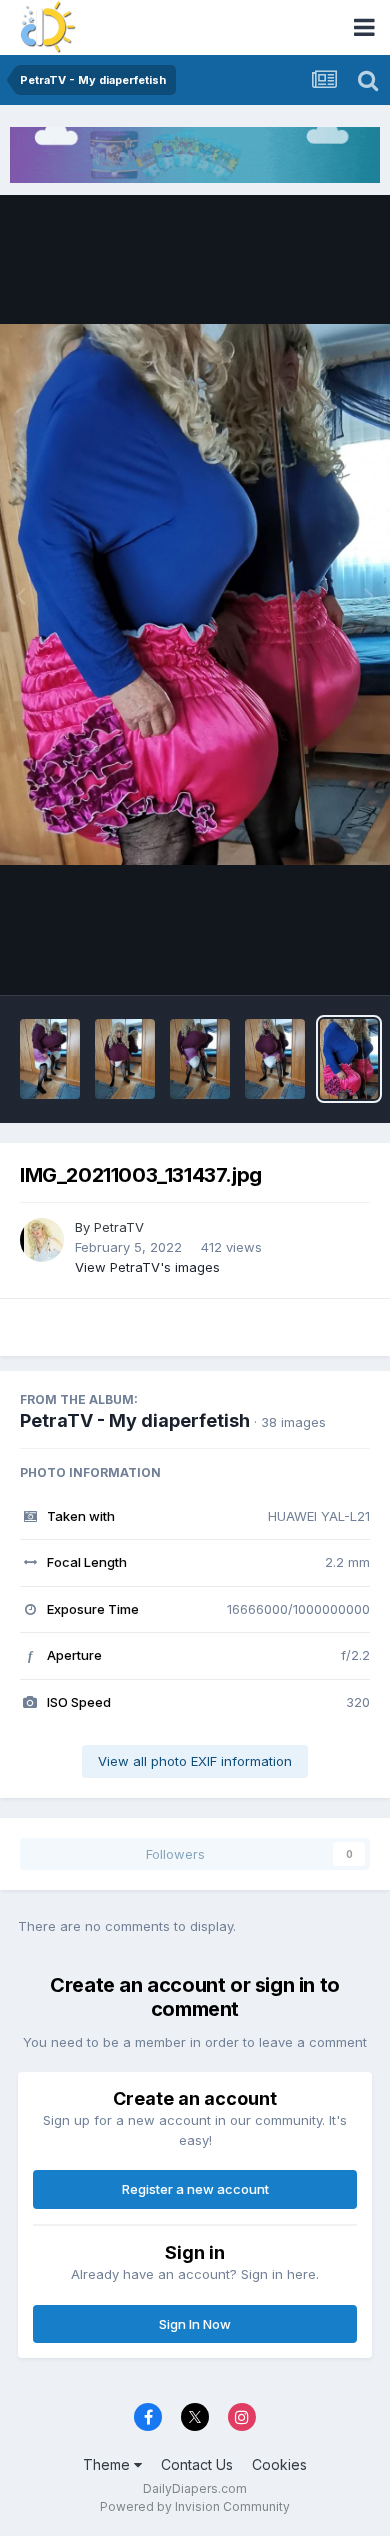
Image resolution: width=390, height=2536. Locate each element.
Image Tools (307, 958)
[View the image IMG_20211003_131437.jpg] (349, 1059)
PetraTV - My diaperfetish (135, 1420)
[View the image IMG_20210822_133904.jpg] (275, 1059)
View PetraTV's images (147, 1267)
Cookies (279, 2464)
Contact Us (197, 2464)
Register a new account (195, 2189)
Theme (108, 2464)
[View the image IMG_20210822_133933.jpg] (50, 1059)
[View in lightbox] (195, 595)
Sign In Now (195, 2324)
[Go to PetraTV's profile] (42, 1240)
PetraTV (119, 1227)
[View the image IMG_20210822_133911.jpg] (125, 1059)
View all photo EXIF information (195, 1761)
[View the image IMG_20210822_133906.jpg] (200, 1059)
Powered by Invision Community (195, 2506)
